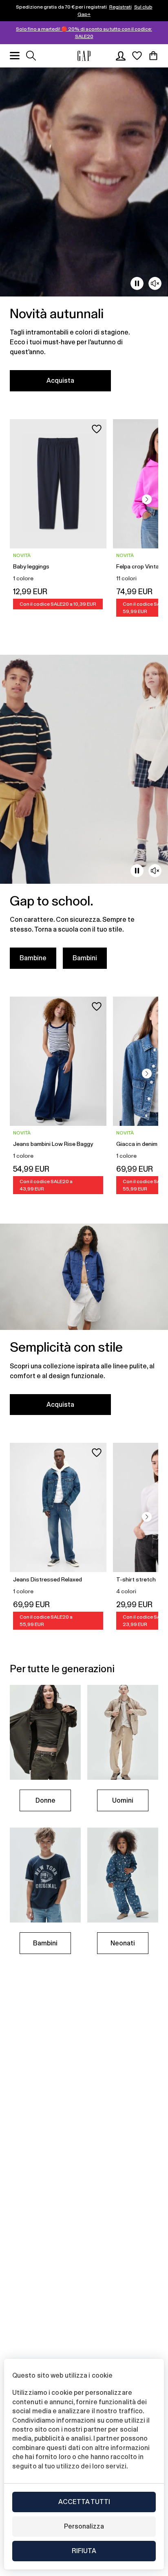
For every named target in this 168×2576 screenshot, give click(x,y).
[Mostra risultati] (31, 56)
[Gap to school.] (84, 817)
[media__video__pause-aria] (137, 283)
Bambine (33, 958)
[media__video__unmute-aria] (155, 283)
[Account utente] (121, 56)
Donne (45, 1800)
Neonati (123, 1943)
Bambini (85, 958)
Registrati (120, 7)
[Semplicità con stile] (84, 1324)
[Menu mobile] (15, 56)
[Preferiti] (137, 56)
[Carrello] (153, 56)
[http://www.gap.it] (84, 56)
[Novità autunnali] (84, 234)
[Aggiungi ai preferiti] (97, 429)
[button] (147, 499)
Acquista (60, 381)
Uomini (123, 1800)
